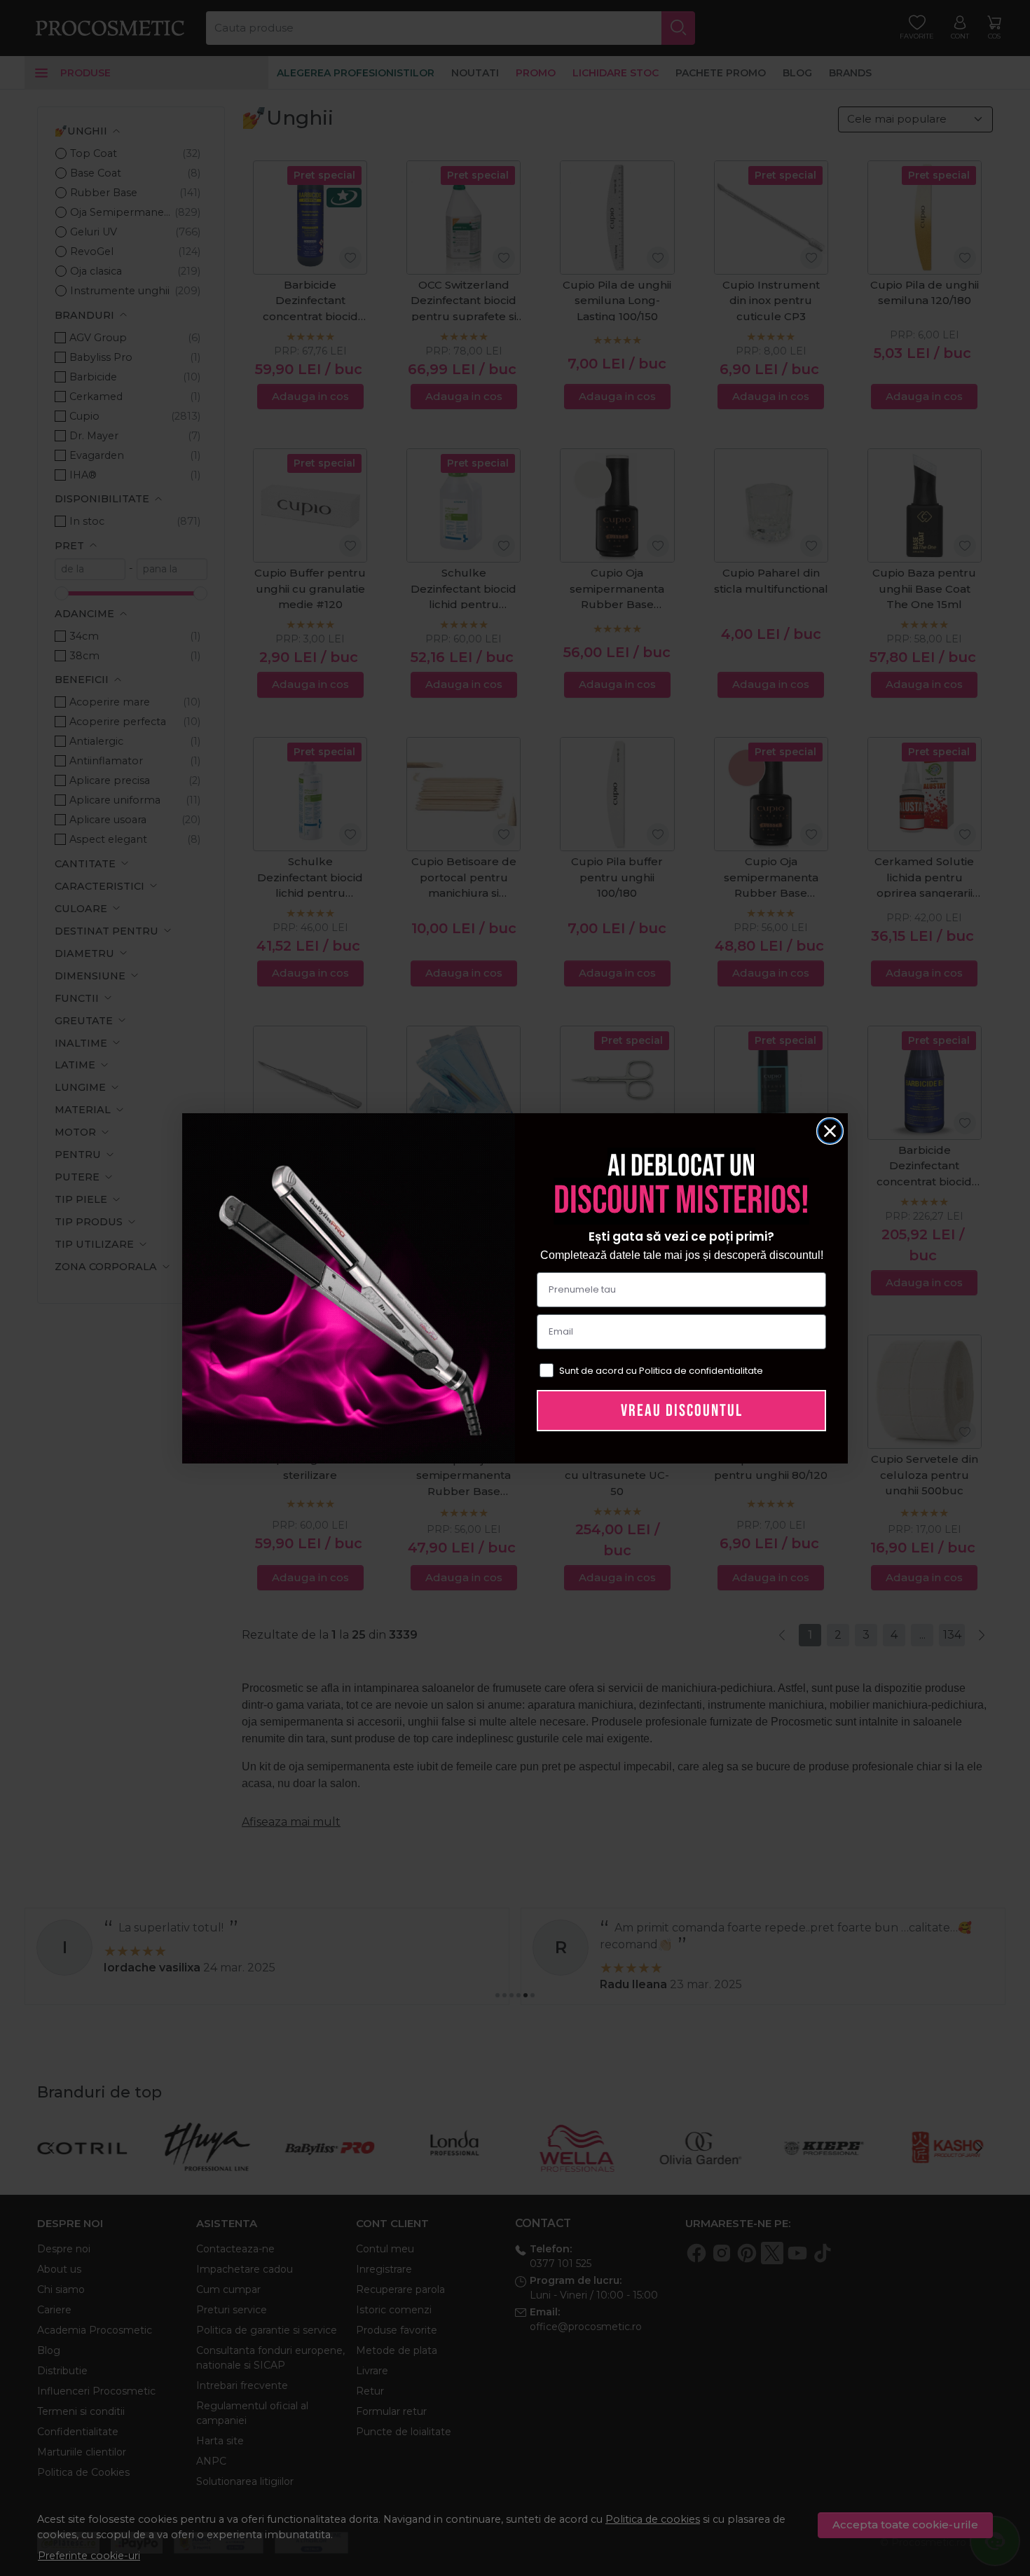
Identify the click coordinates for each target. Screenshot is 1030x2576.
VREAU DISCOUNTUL (682, 1411)
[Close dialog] (830, 1131)
